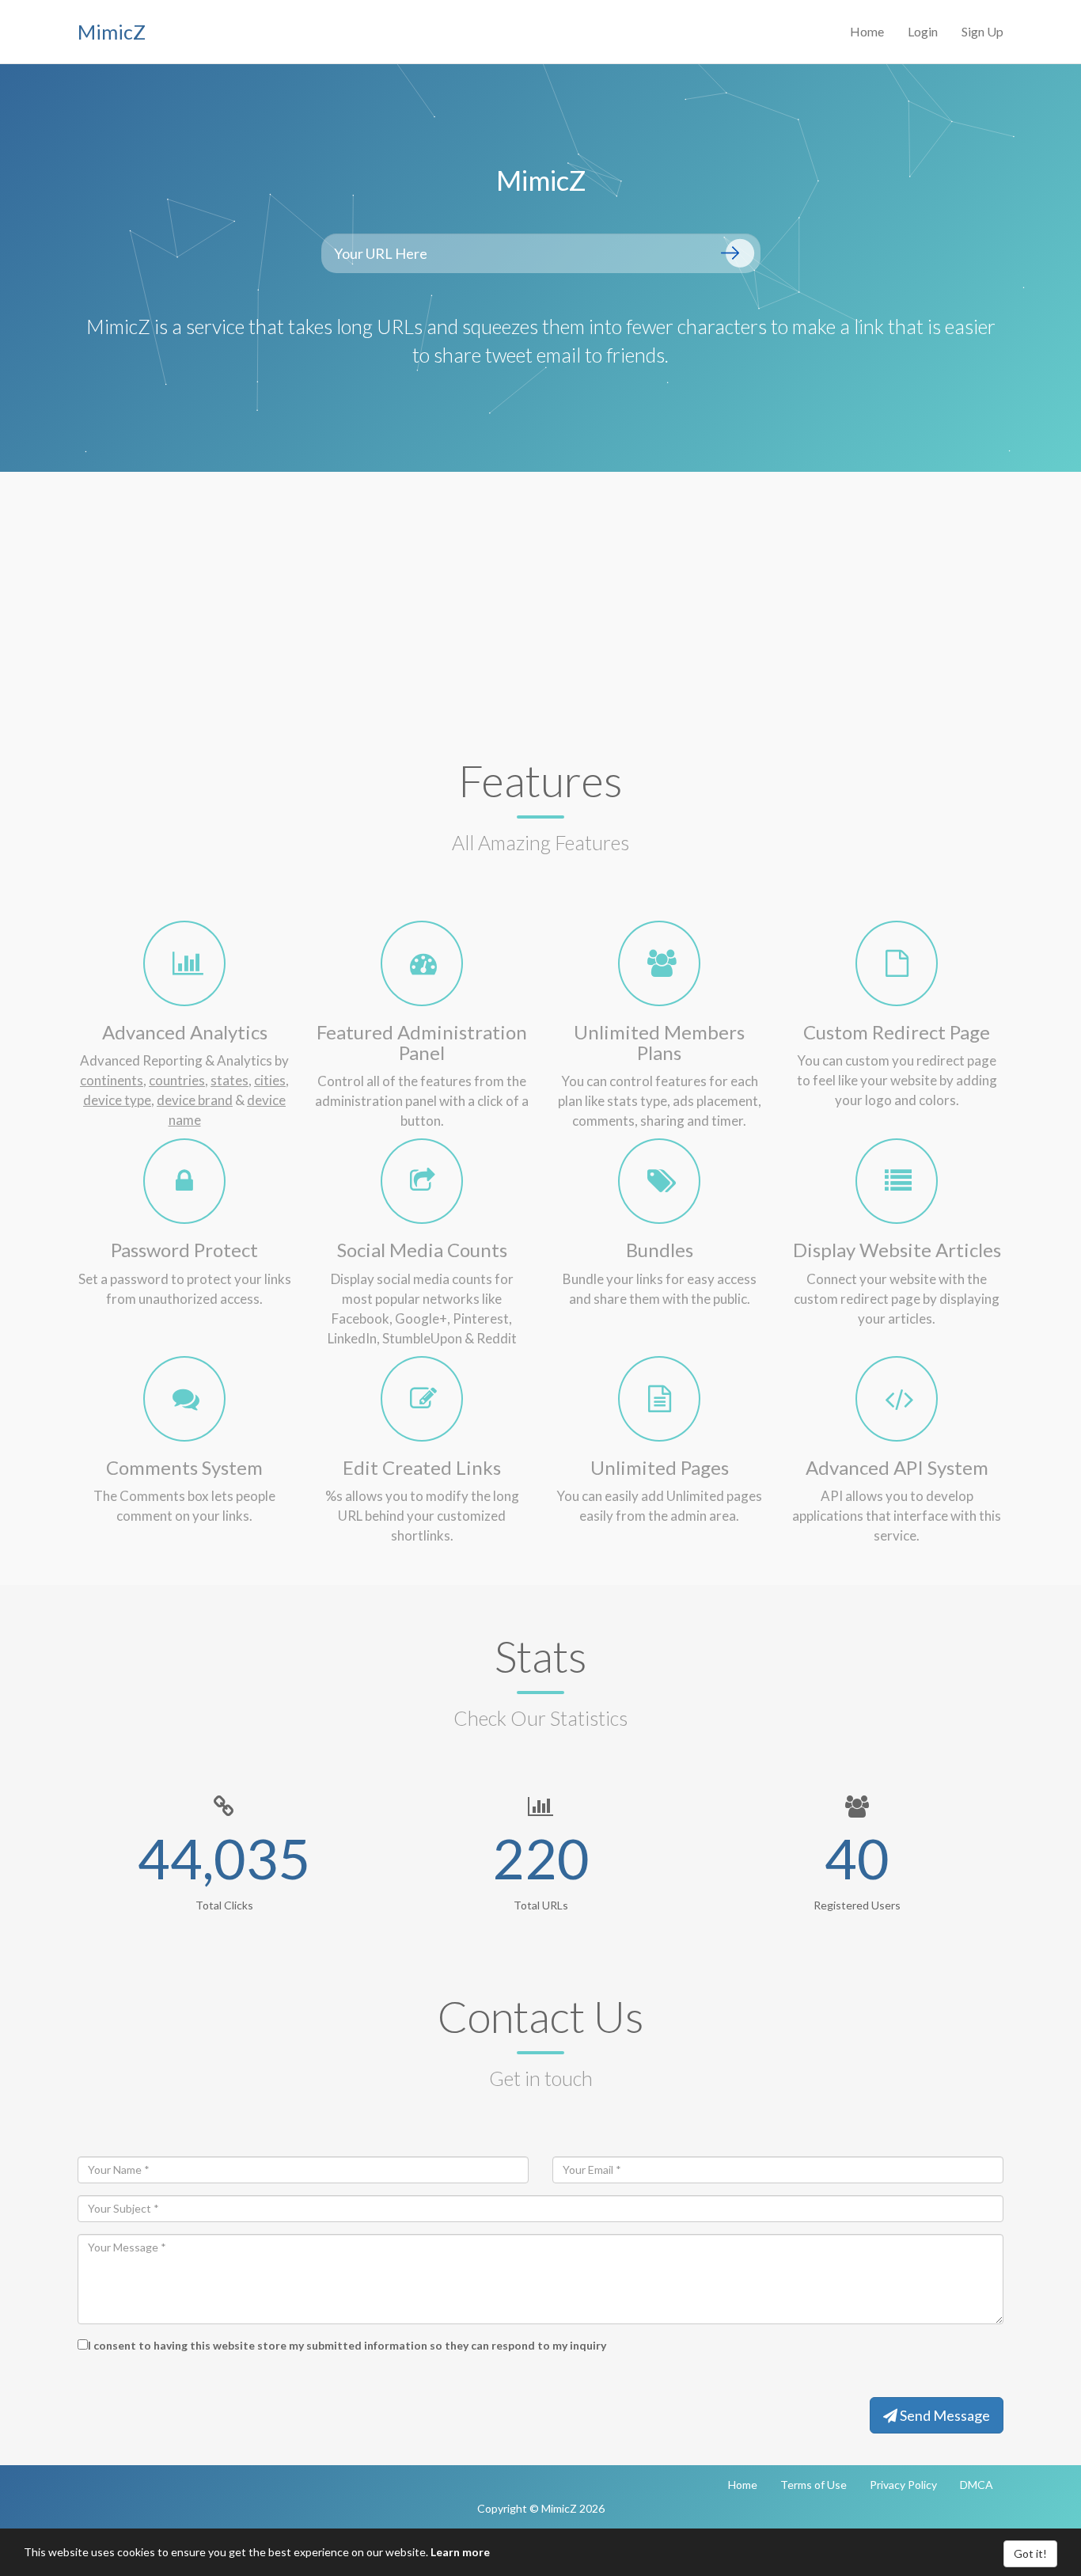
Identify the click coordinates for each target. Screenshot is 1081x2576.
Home (867, 31)
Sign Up (982, 31)
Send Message (944, 2415)
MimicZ (112, 32)
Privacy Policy (903, 2485)
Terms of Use (814, 2485)
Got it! (1030, 2553)
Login (923, 31)
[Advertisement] (540, 591)
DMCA (977, 2485)
